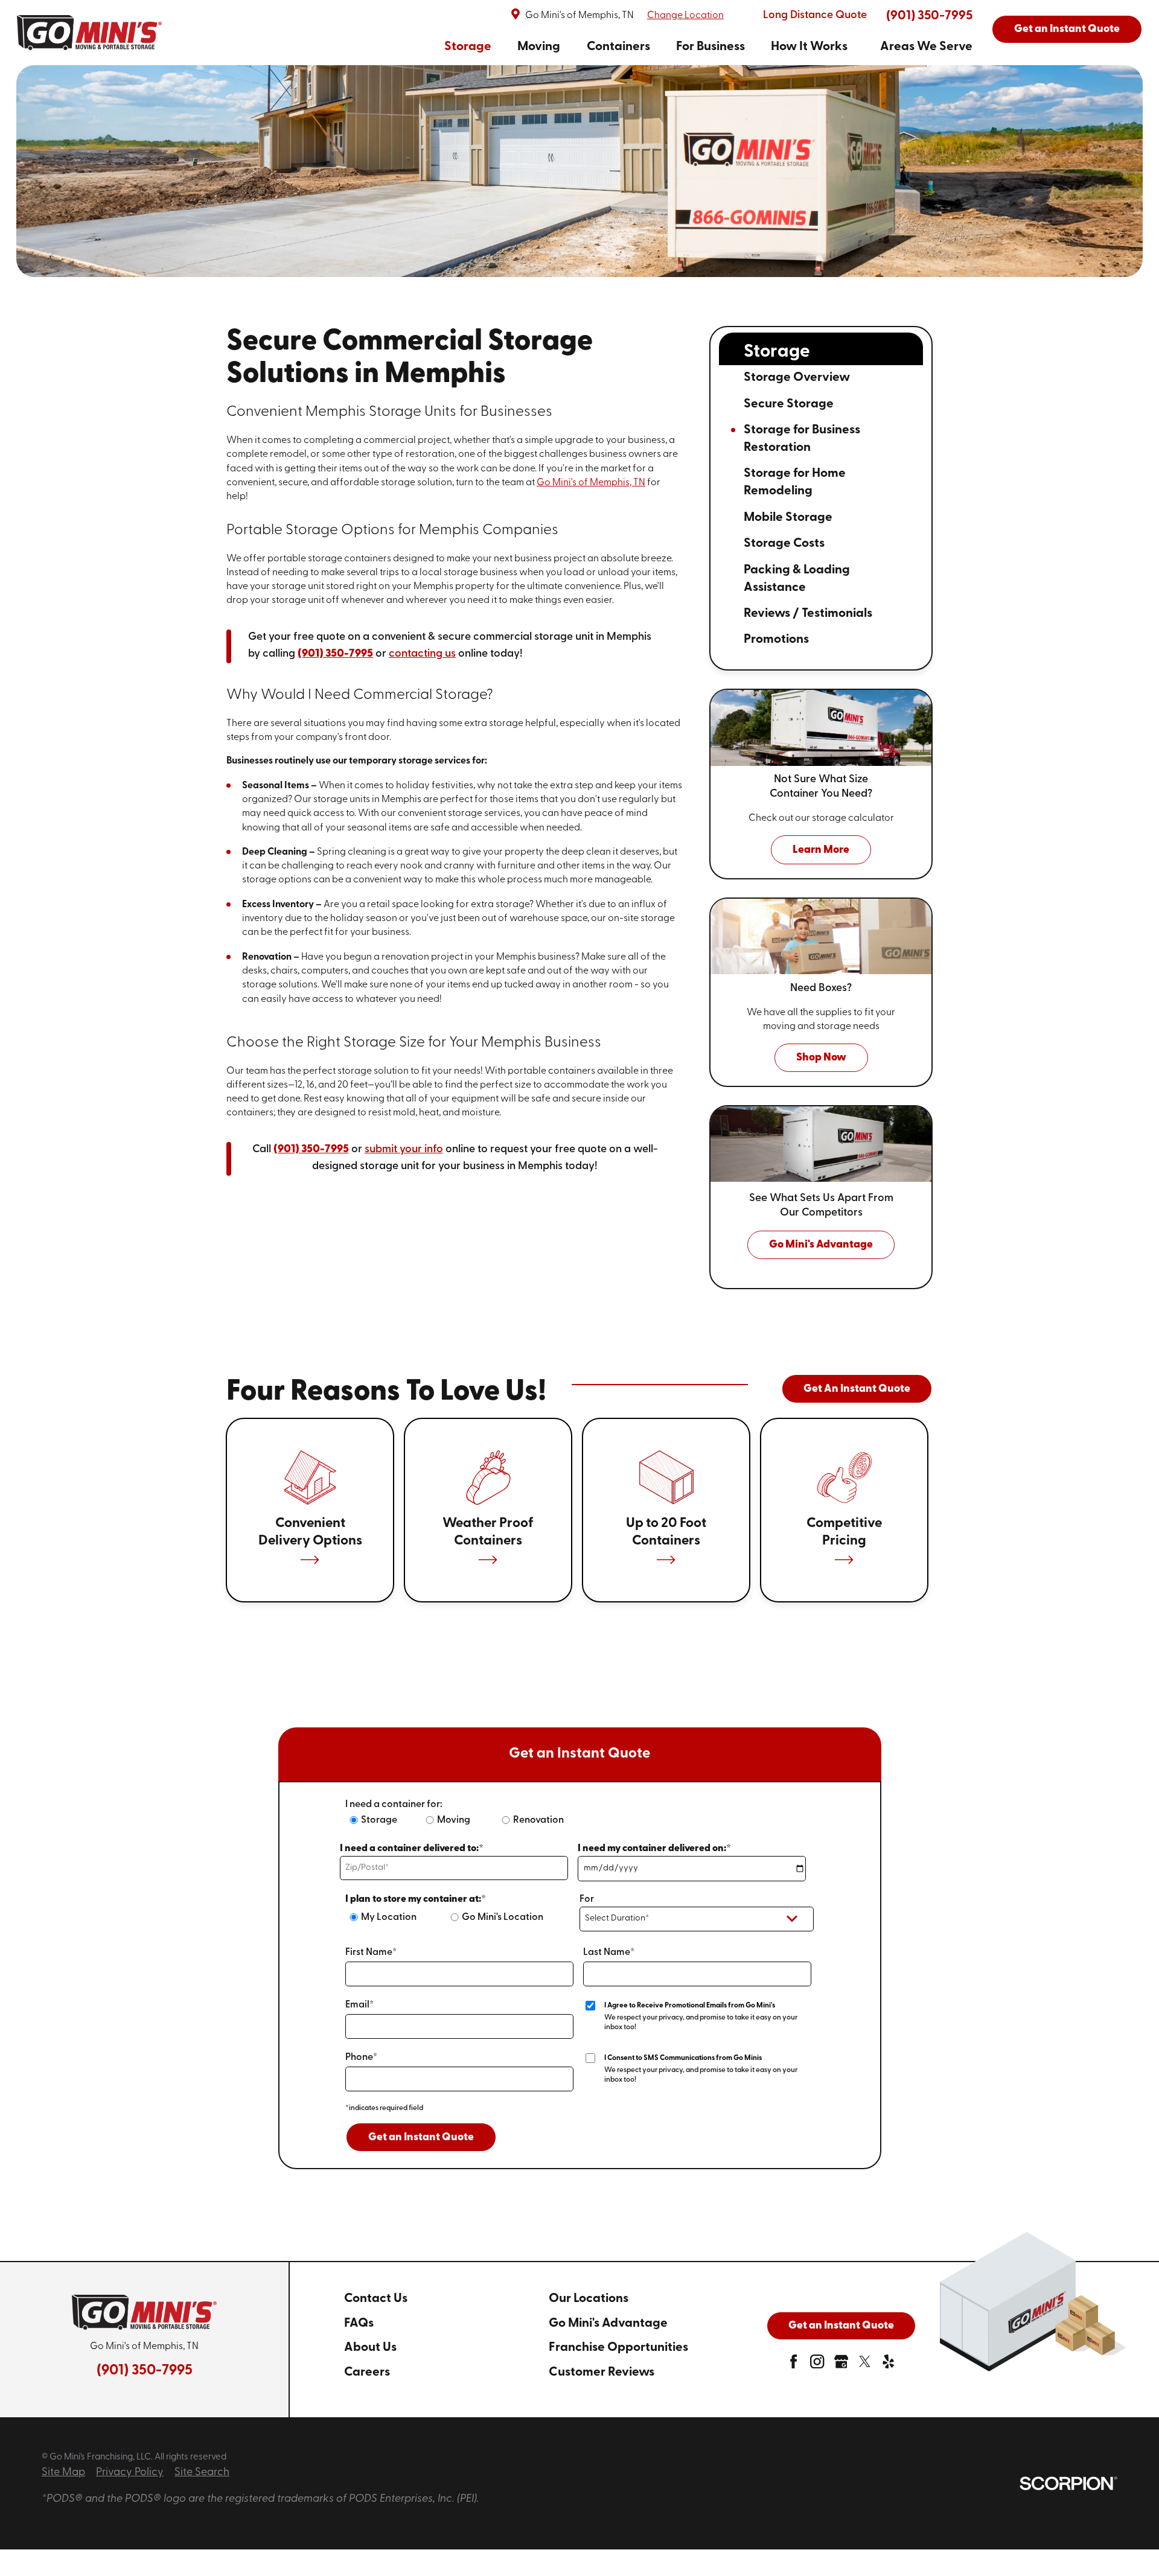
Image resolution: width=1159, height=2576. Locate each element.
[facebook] (793, 2365)
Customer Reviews (602, 2372)
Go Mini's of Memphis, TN (591, 483)
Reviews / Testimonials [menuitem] (808, 614)
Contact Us (376, 2299)
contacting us (422, 654)
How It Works (809, 47)
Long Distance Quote (815, 16)
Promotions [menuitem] (776, 639)
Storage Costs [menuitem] (784, 544)
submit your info (404, 1150)
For (587, 1899)
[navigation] (708, 47)
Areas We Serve (926, 47)
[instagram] (817, 2365)
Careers (367, 2372)
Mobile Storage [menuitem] (788, 518)
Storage (468, 47)
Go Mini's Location (503, 1918)
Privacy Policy (130, 2473)
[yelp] (888, 2365)
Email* (359, 2005)
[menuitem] (468, 47)
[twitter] (865, 2365)
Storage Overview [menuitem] (797, 378)
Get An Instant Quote (857, 1389)
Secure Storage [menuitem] (789, 404)
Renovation (538, 1820)
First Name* (371, 1953)
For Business (710, 47)
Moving (539, 47)
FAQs (359, 2323)
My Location (389, 1918)
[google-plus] (841, 2365)
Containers (618, 47)
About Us (370, 2348)
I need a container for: (394, 1805)
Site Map (63, 2473)
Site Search (202, 2473)
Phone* (361, 2058)
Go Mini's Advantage (608, 2323)
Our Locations (589, 2299)
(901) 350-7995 (929, 16)
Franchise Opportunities (618, 2348)
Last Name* (609, 1953)
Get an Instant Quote (1067, 30)
